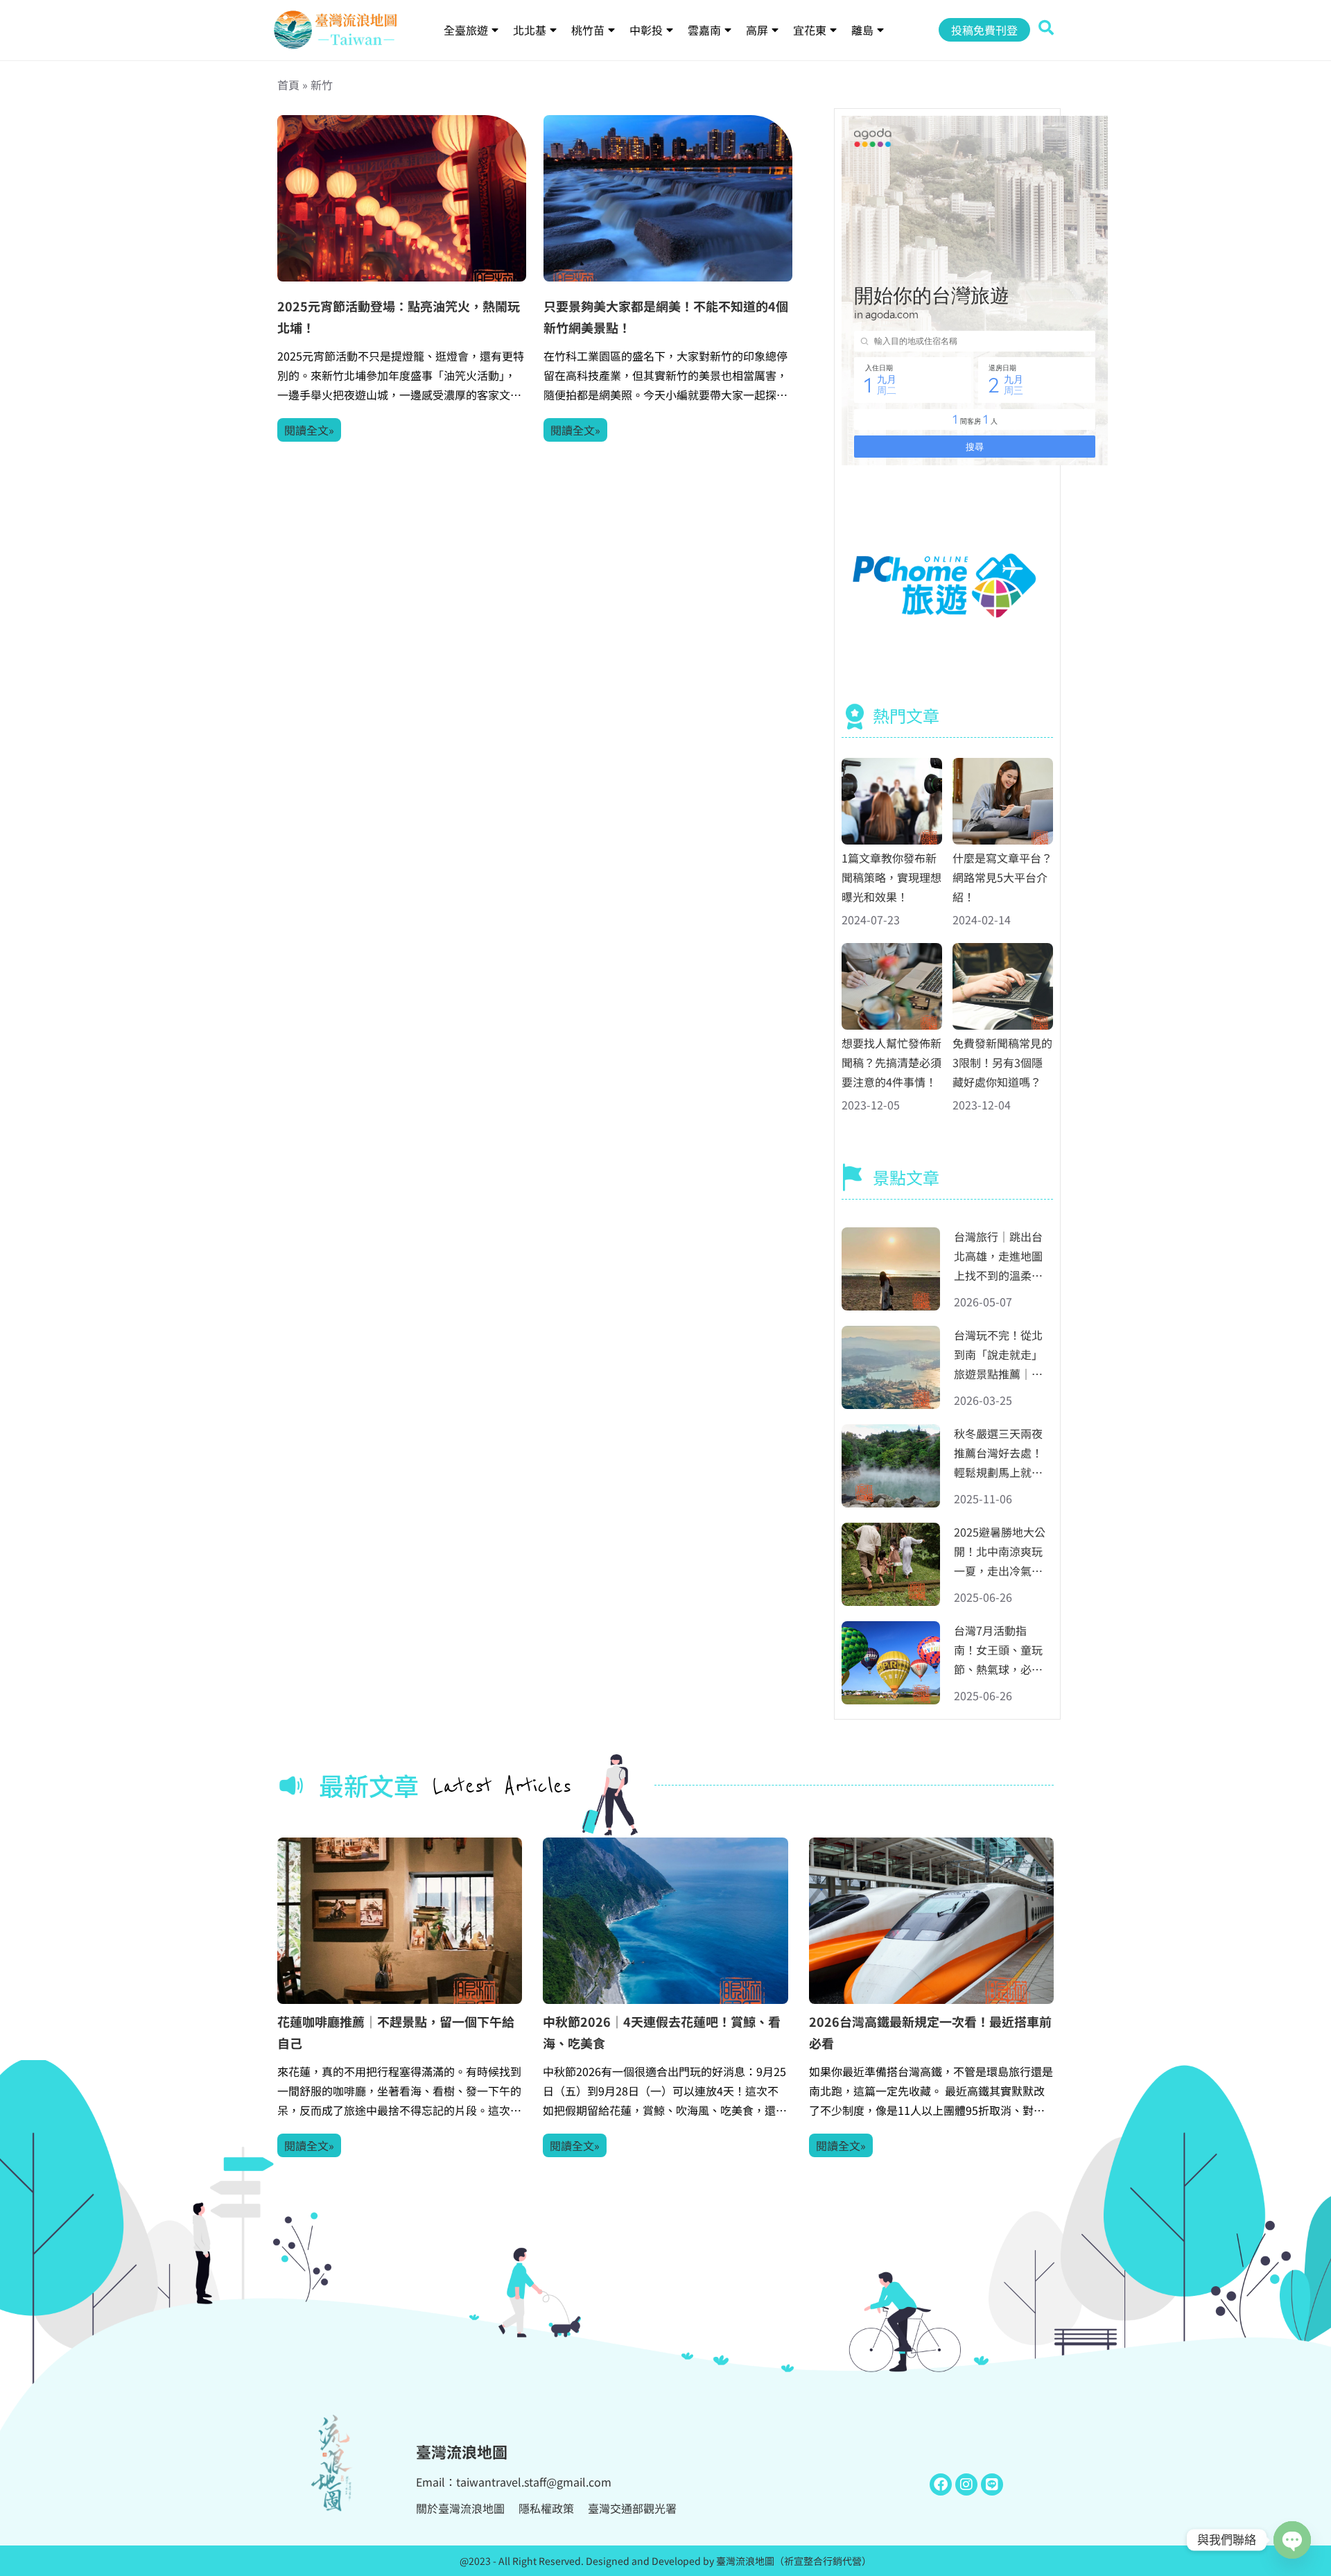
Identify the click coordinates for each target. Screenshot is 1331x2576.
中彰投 (646, 30)
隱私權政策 (546, 2508)
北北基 (530, 30)
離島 (862, 30)
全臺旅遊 (466, 30)
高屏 (757, 30)
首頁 (288, 85)
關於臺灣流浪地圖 (460, 2508)
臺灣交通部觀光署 (632, 2508)
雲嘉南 (704, 30)
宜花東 (810, 30)
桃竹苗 (588, 30)
